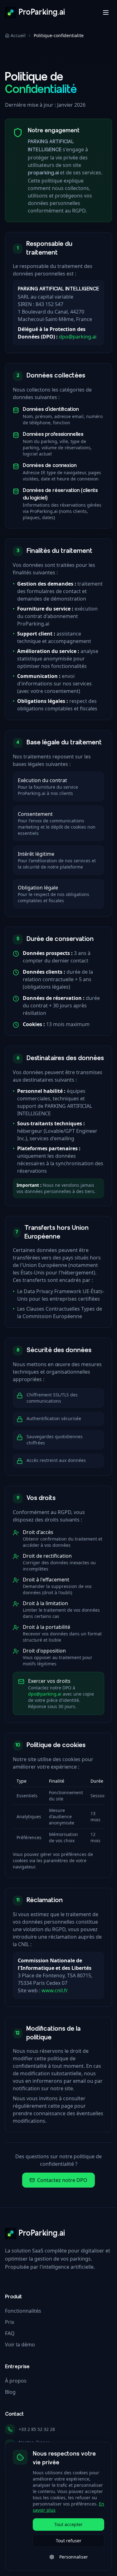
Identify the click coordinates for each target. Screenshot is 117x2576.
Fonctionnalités (23, 2311)
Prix (10, 2322)
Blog (10, 2392)
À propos (16, 2381)
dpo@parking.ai (78, 337)
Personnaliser (74, 2557)
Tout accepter (68, 2524)
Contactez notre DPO (62, 2180)
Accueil (18, 35)
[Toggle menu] (106, 12)
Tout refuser (69, 2541)
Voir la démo (20, 2345)
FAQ (10, 2333)
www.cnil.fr (55, 1990)
